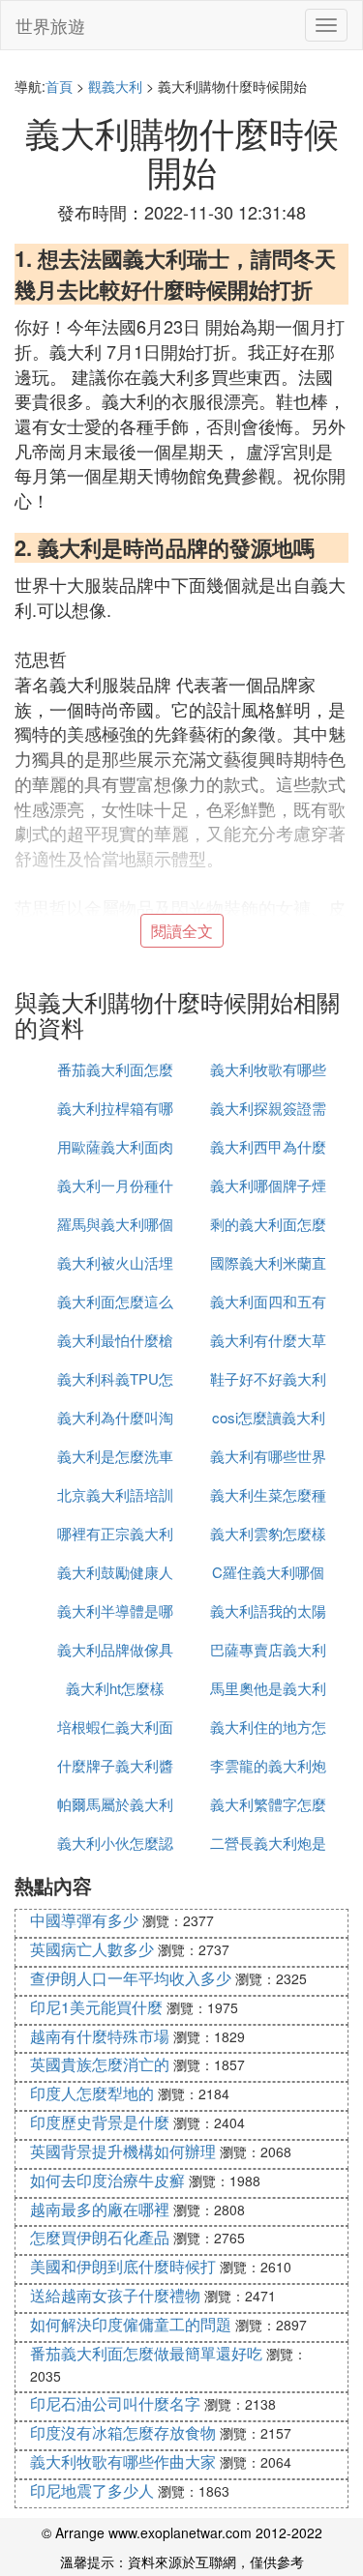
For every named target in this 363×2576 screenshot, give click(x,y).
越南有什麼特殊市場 (100, 2036)
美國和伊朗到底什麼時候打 (123, 2266)
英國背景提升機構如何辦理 (123, 2151)
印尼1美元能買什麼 (96, 2007)
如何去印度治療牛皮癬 (107, 2180)
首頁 (59, 86)
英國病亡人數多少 (92, 1949)
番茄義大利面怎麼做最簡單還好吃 (146, 2353)
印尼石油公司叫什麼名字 (115, 2403)
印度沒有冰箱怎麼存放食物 (123, 2432)
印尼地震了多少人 (92, 2490)
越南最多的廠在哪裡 (100, 2209)
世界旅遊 (50, 25)
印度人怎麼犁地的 (92, 2093)
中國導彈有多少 (84, 1920)
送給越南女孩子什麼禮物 (115, 2295)
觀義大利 (115, 86)
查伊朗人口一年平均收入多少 (131, 1978)
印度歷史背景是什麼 (100, 2122)
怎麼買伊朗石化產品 (100, 2237)
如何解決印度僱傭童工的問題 (131, 2324)
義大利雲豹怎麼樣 (268, 1533)
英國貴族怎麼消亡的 (100, 2064)
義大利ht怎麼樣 (115, 1688)
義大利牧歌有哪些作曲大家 (123, 2461)
